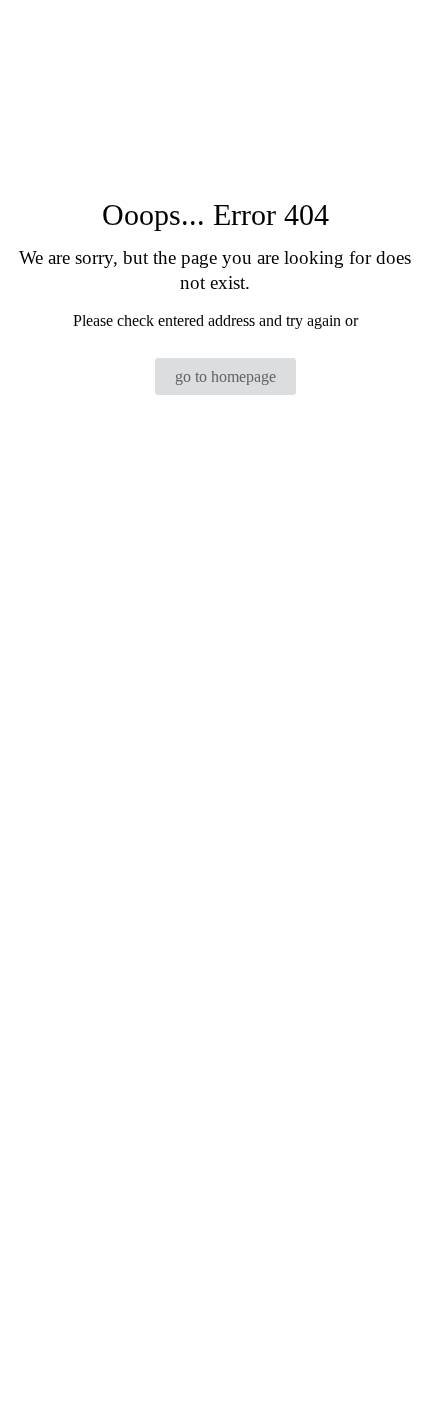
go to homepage (225, 376)
